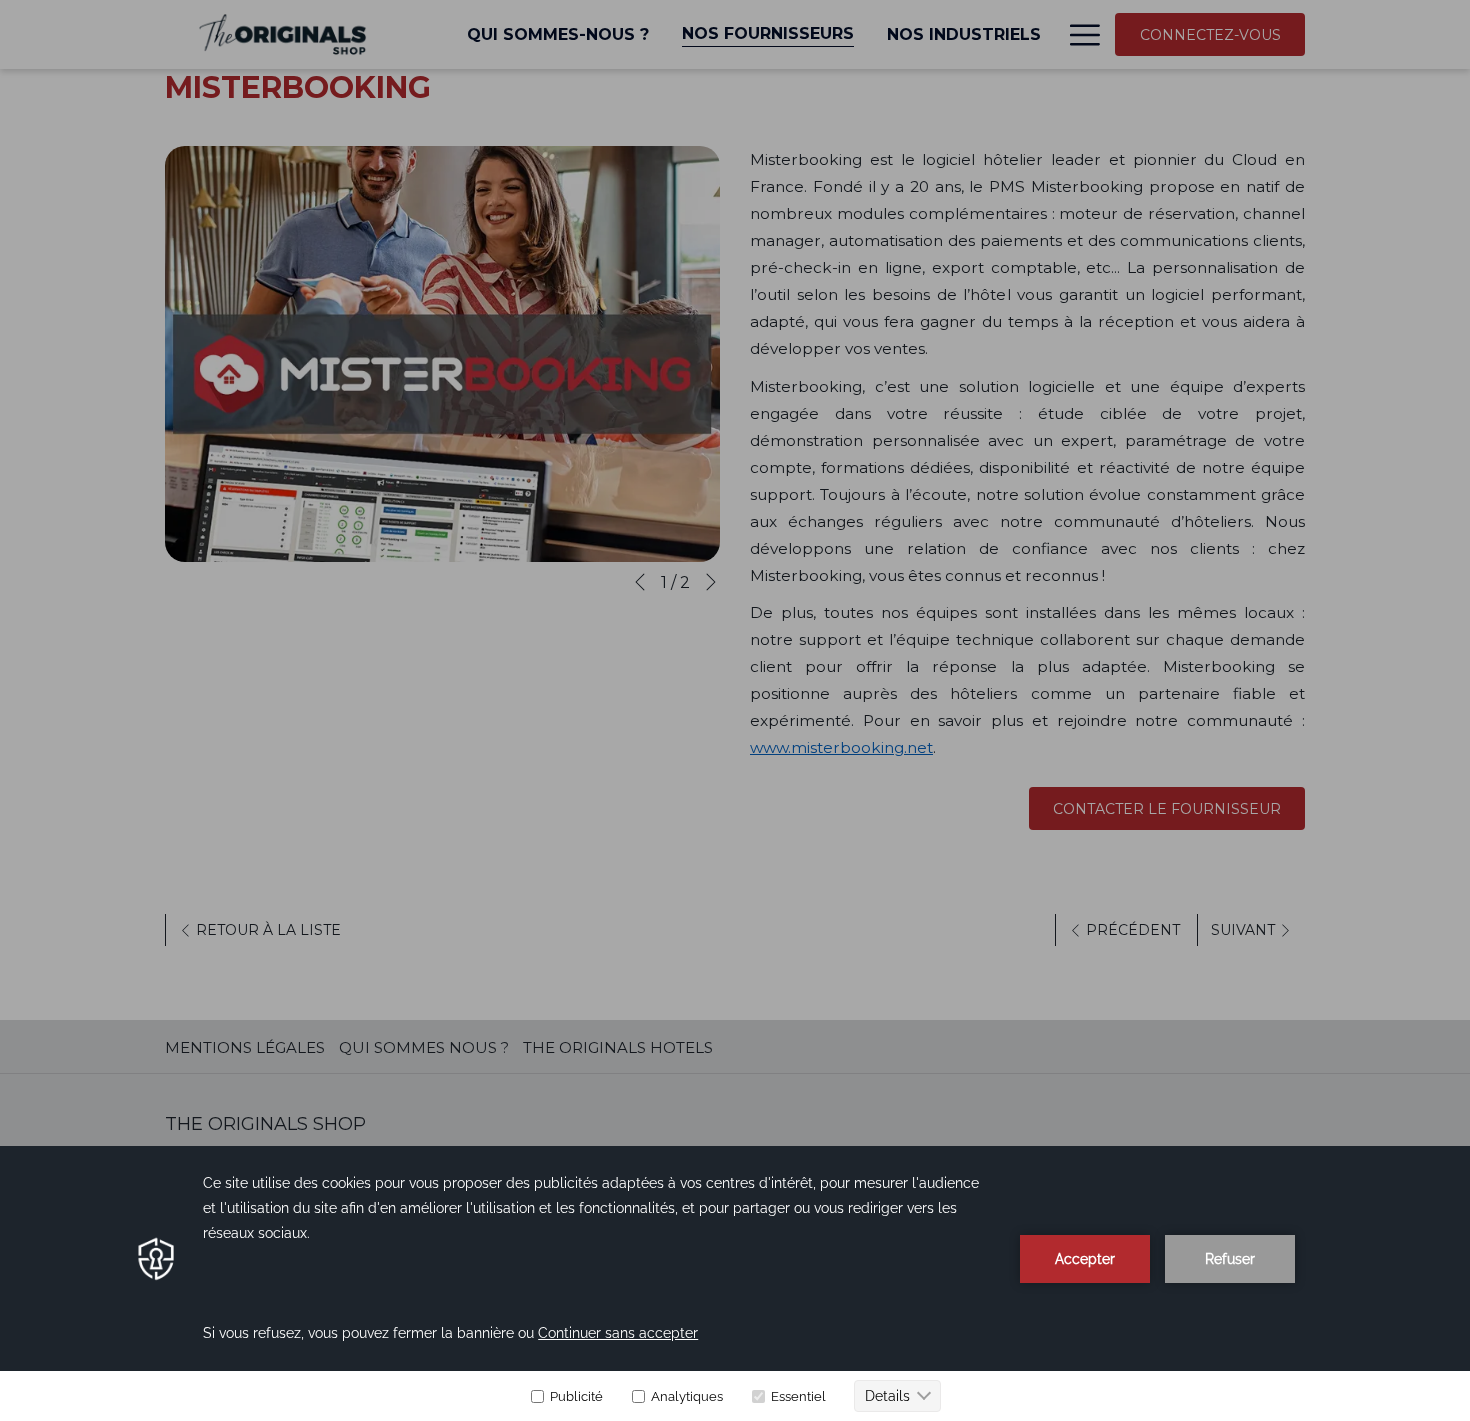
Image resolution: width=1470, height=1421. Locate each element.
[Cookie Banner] (735, 1283)
